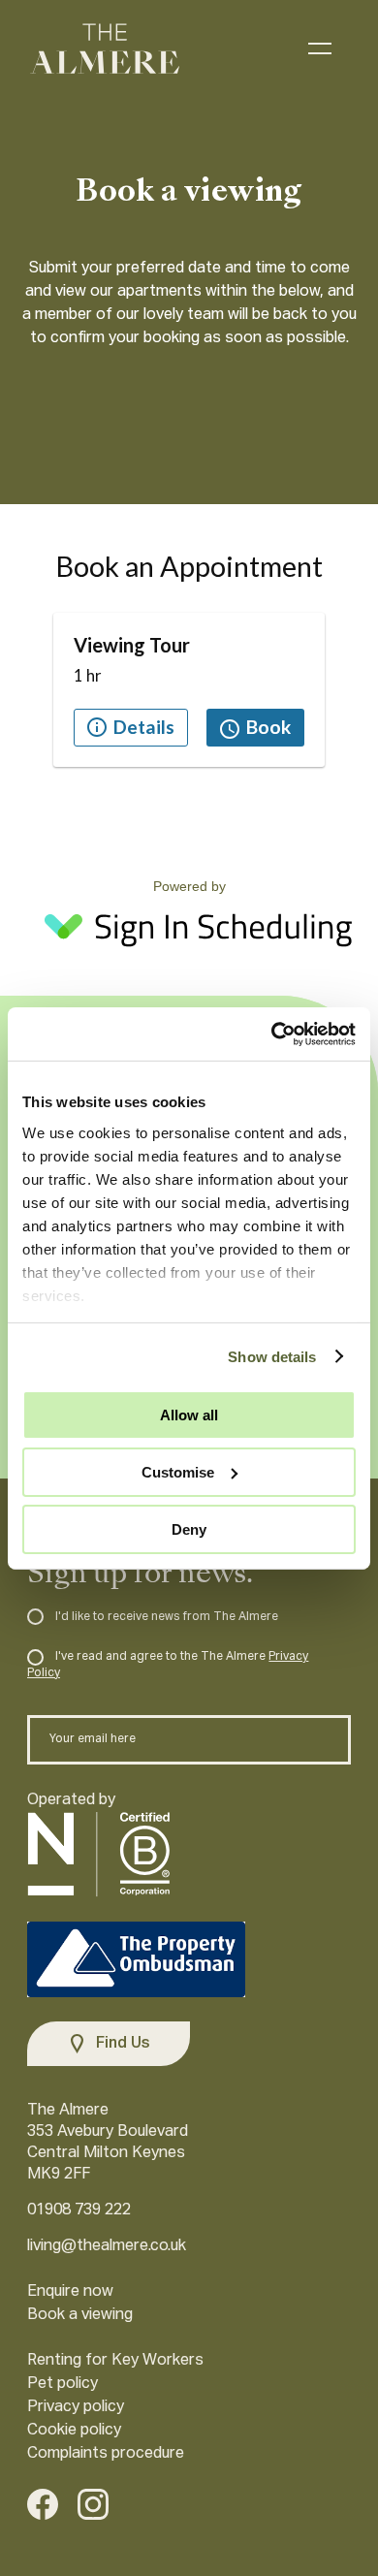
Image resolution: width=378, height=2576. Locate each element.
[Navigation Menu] (320, 48)
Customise (178, 1472)
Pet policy (63, 2384)
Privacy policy (76, 2407)
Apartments (248, 48)
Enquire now (70, 2292)
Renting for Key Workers (115, 2361)
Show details (272, 1356)
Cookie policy (74, 2431)
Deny (189, 1528)
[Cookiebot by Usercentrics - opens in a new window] (272, 1034)
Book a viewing (80, 2315)
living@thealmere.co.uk (107, 2246)
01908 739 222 (79, 2210)
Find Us (123, 2044)
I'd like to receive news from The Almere (165, 1617)
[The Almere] (105, 48)
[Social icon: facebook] (43, 2508)
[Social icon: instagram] (93, 2508)
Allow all (189, 1415)
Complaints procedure (106, 2454)
